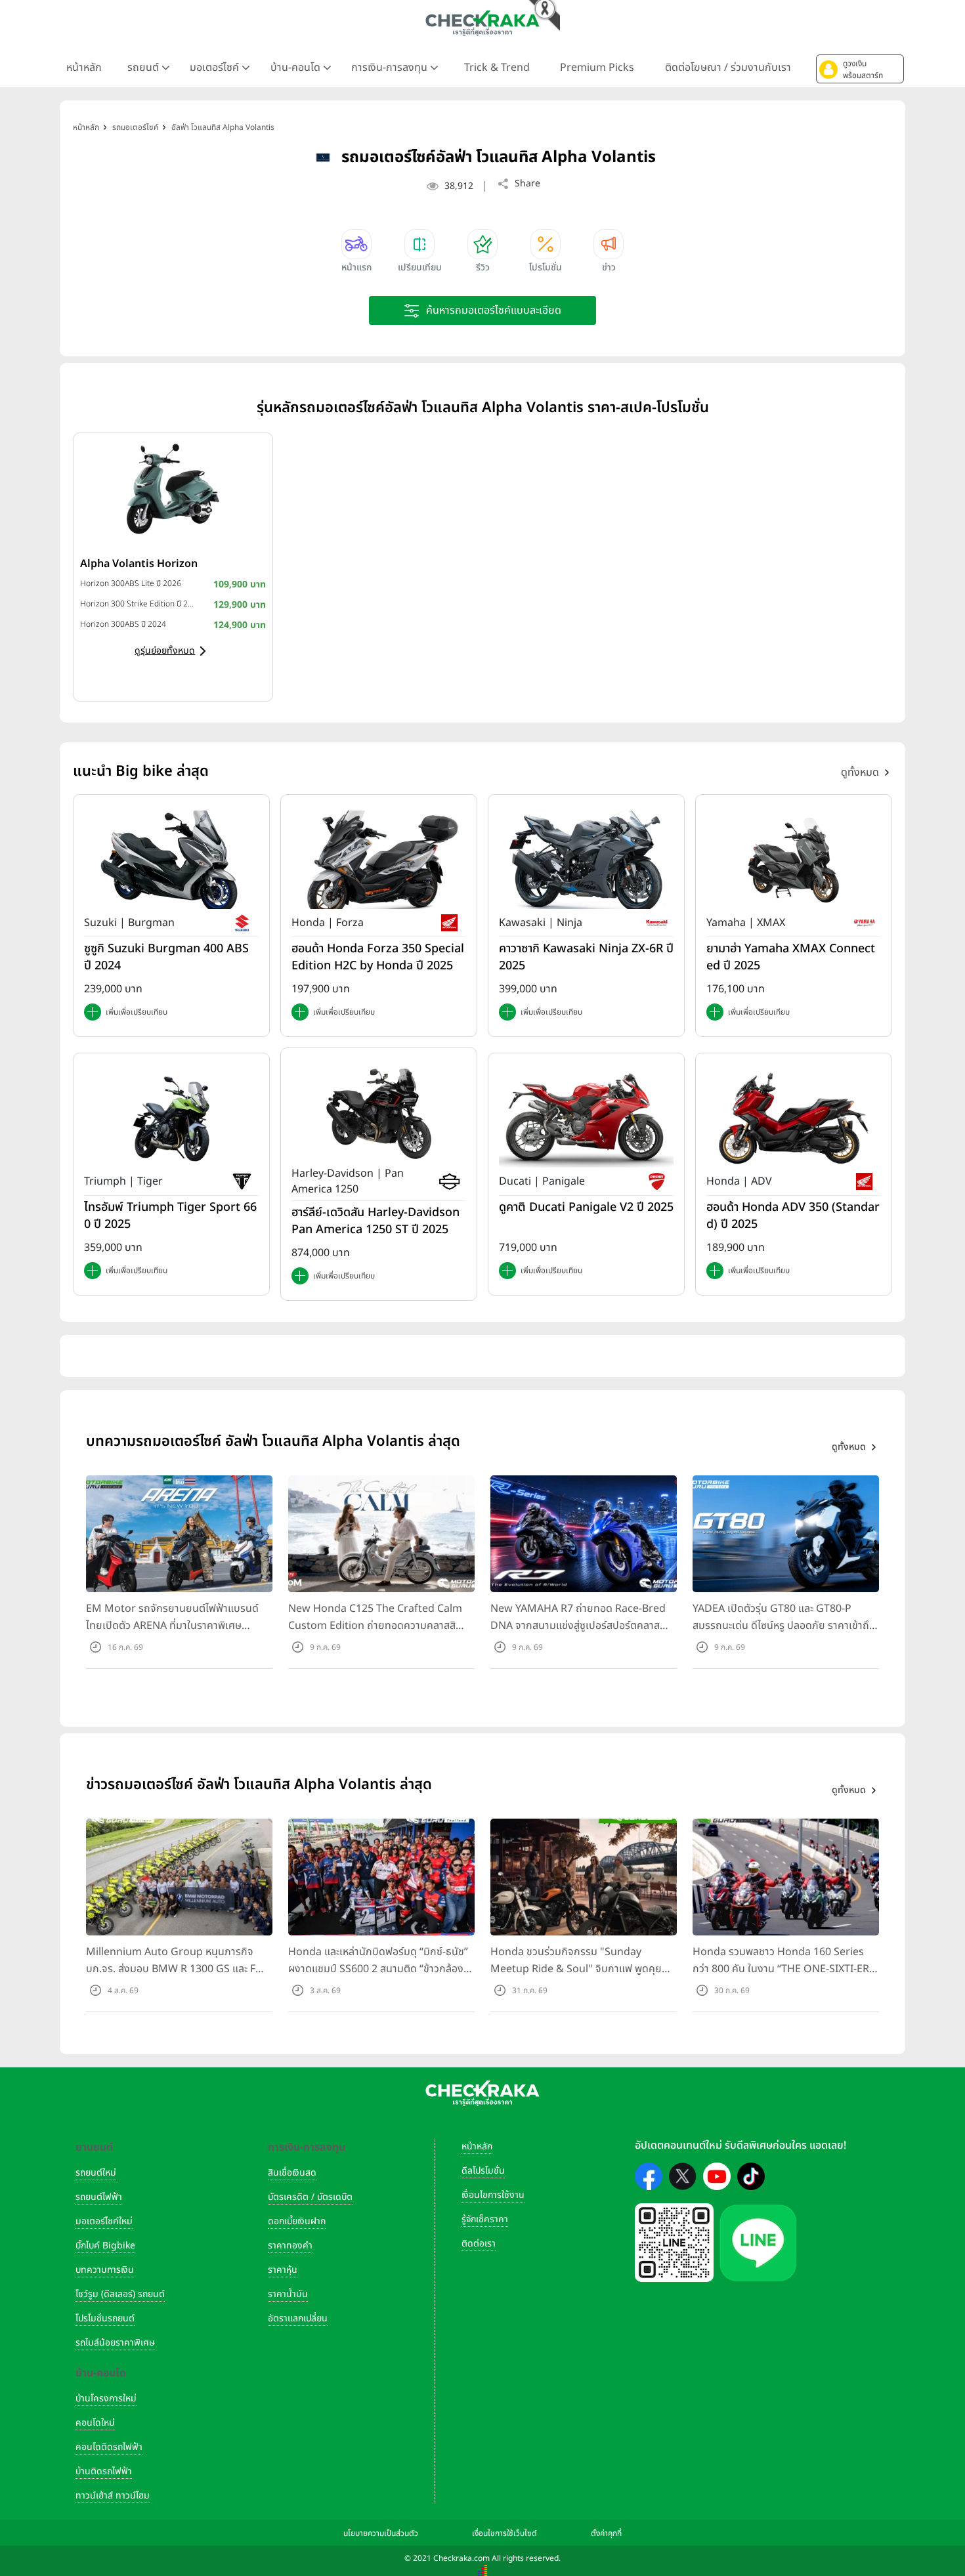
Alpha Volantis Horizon (139, 564)
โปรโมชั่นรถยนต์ (105, 2318)
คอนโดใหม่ (95, 2423)
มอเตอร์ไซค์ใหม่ (104, 2221)
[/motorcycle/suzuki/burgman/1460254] (171, 859)
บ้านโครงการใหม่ (106, 2398)
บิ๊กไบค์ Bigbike (105, 2246)
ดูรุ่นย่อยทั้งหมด (165, 651)
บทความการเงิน (105, 2270)
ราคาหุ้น (283, 2270)
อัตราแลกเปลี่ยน (298, 2318)
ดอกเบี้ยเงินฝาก (297, 2221)
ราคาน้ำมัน (288, 2294)
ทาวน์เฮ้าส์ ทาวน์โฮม (113, 2496)
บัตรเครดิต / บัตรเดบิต (310, 2197)
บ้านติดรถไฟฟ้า (104, 2471)
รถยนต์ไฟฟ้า (99, 2197)
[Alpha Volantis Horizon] (173, 489)
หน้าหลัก (84, 68)
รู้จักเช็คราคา (485, 2219)
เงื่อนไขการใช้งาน (493, 2195)
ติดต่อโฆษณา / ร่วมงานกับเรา (728, 68)
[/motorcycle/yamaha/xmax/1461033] (794, 859)
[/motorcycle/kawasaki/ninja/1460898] (586, 859)
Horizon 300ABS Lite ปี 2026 (131, 583)
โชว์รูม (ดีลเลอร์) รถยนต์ (120, 2294)
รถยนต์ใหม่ (96, 2173)
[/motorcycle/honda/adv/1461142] (794, 1118)
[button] (860, 69)
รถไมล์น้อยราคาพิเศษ (115, 2343)
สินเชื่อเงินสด (292, 2173)
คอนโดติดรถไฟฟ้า (109, 2447)
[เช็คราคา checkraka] (482, 23)
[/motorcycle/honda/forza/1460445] (379, 859)
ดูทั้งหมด (860, 772)
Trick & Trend (497, 68)
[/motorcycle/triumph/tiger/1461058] (171, 1118)
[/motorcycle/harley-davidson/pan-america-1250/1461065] (379, 1112)
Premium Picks (597, 68)
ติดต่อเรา (479, 2244)
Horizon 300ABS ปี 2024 (123, 624)
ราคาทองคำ (290, 2246)
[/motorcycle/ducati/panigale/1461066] (586, 1118)
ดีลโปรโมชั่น (483, 2171)
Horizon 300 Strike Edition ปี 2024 (138, 604)
